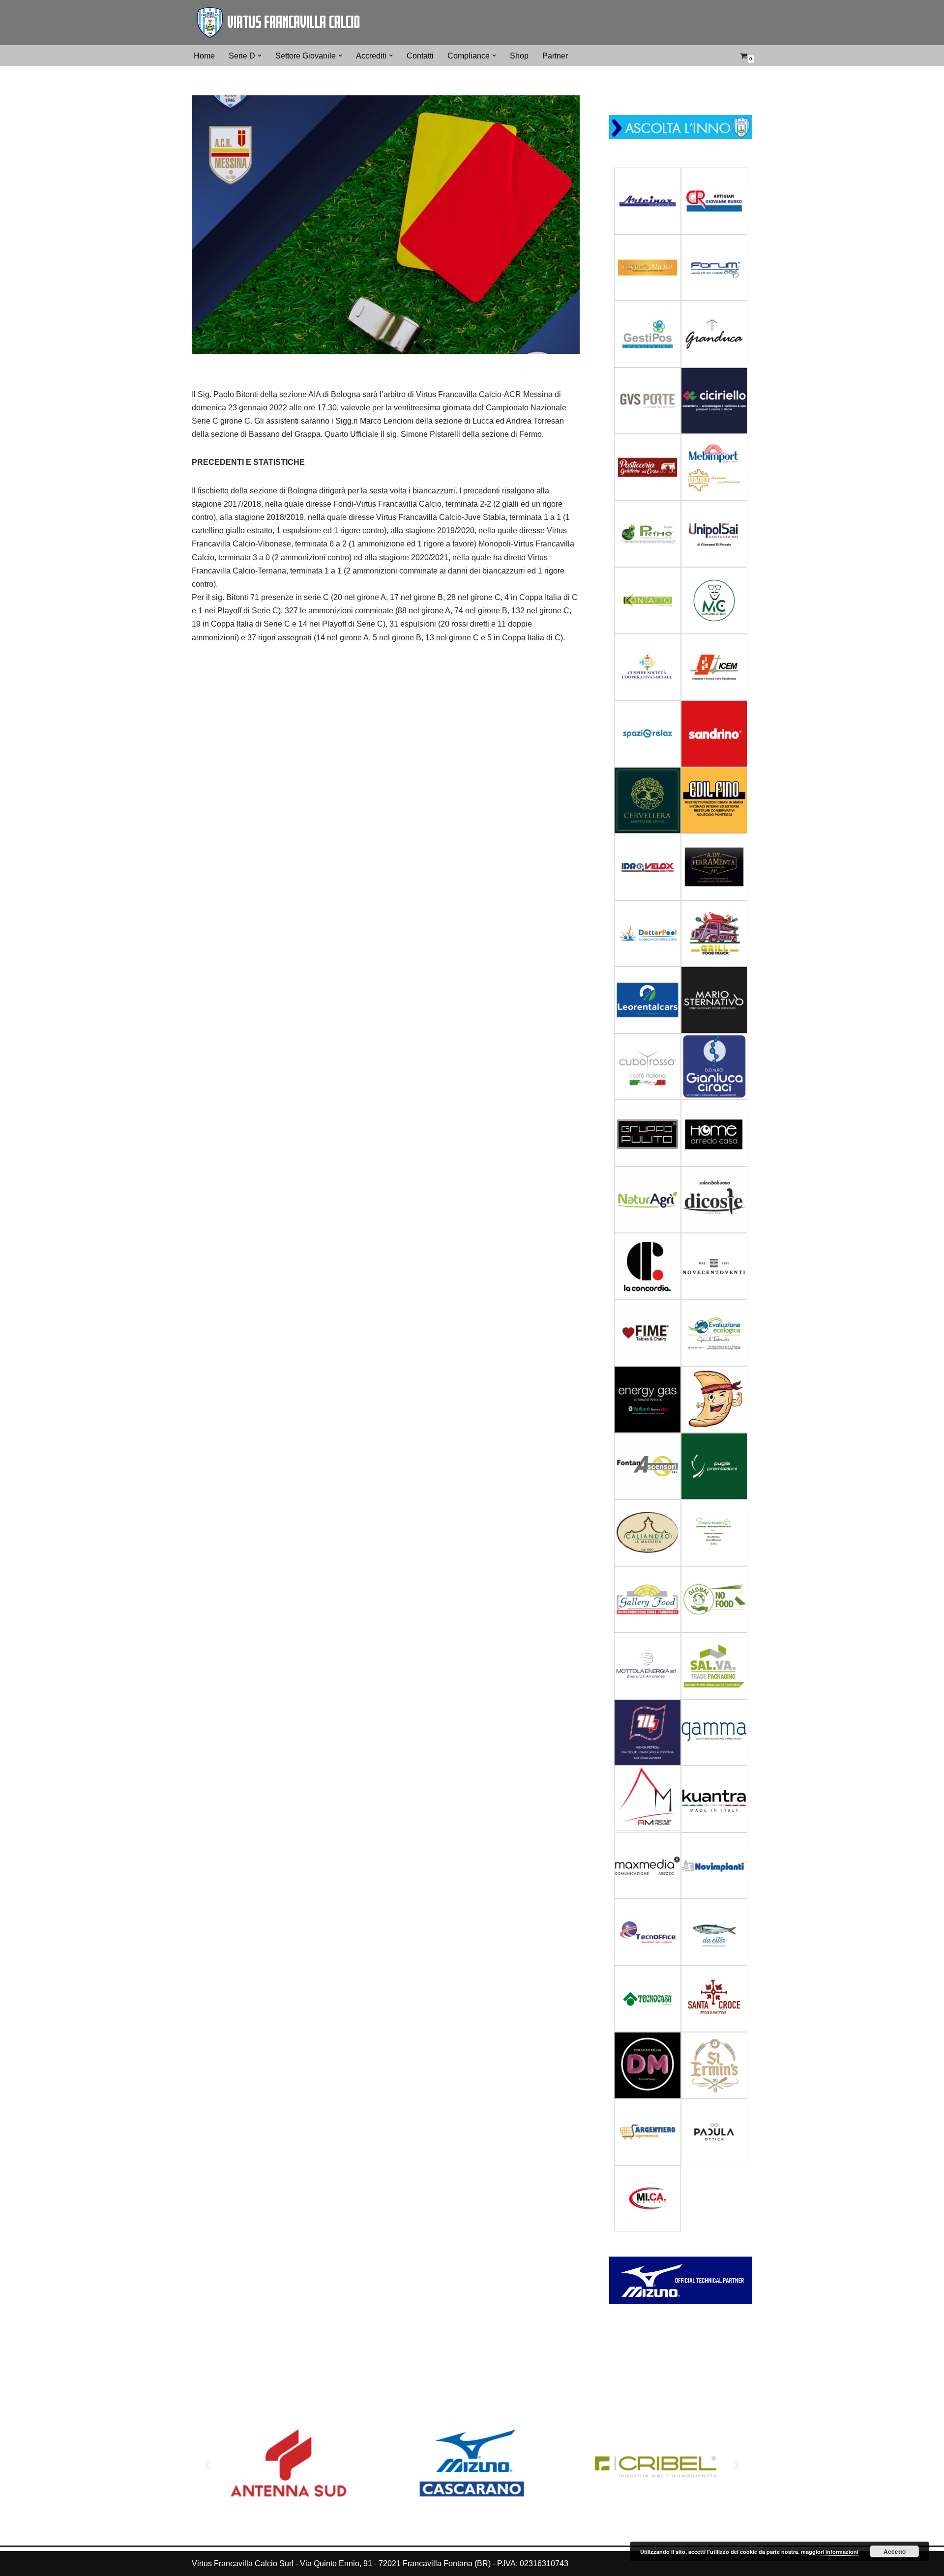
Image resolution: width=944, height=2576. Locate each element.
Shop (519, 56)
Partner (555, 56)
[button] (260, 56)
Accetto (895, 2551)
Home (204, 56)
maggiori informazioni (830, 2552)
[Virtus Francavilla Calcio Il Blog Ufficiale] (278, 23)
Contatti (420, 56)
